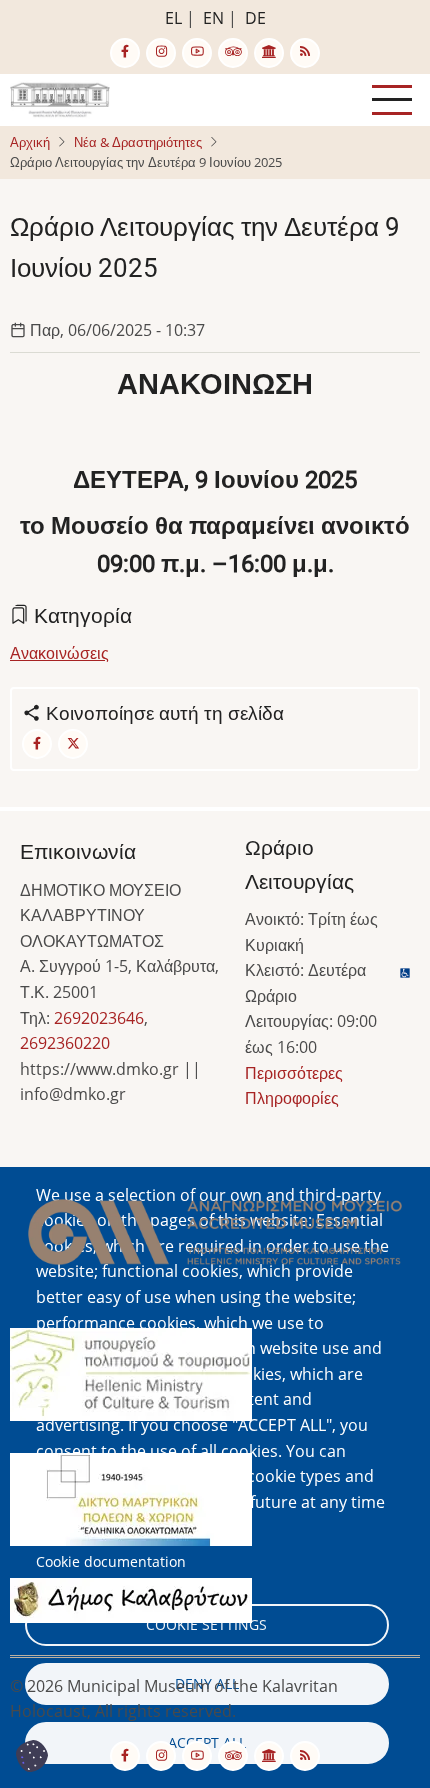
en (213, 18)
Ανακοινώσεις (59, 653)
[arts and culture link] (269, 53)
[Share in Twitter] (73, 744)
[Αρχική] (60, 98)
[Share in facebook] (37, 744)
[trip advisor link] (233, 53)
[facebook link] (125, 53)
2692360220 (65, 1043)
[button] (215, 1238)
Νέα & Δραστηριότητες (138, 142)
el (173, 18)
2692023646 (99, 1018)
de (255, 18)
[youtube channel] (197, 53)
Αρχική (30, 142)
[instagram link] (161, 53)
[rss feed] (305, 53)
